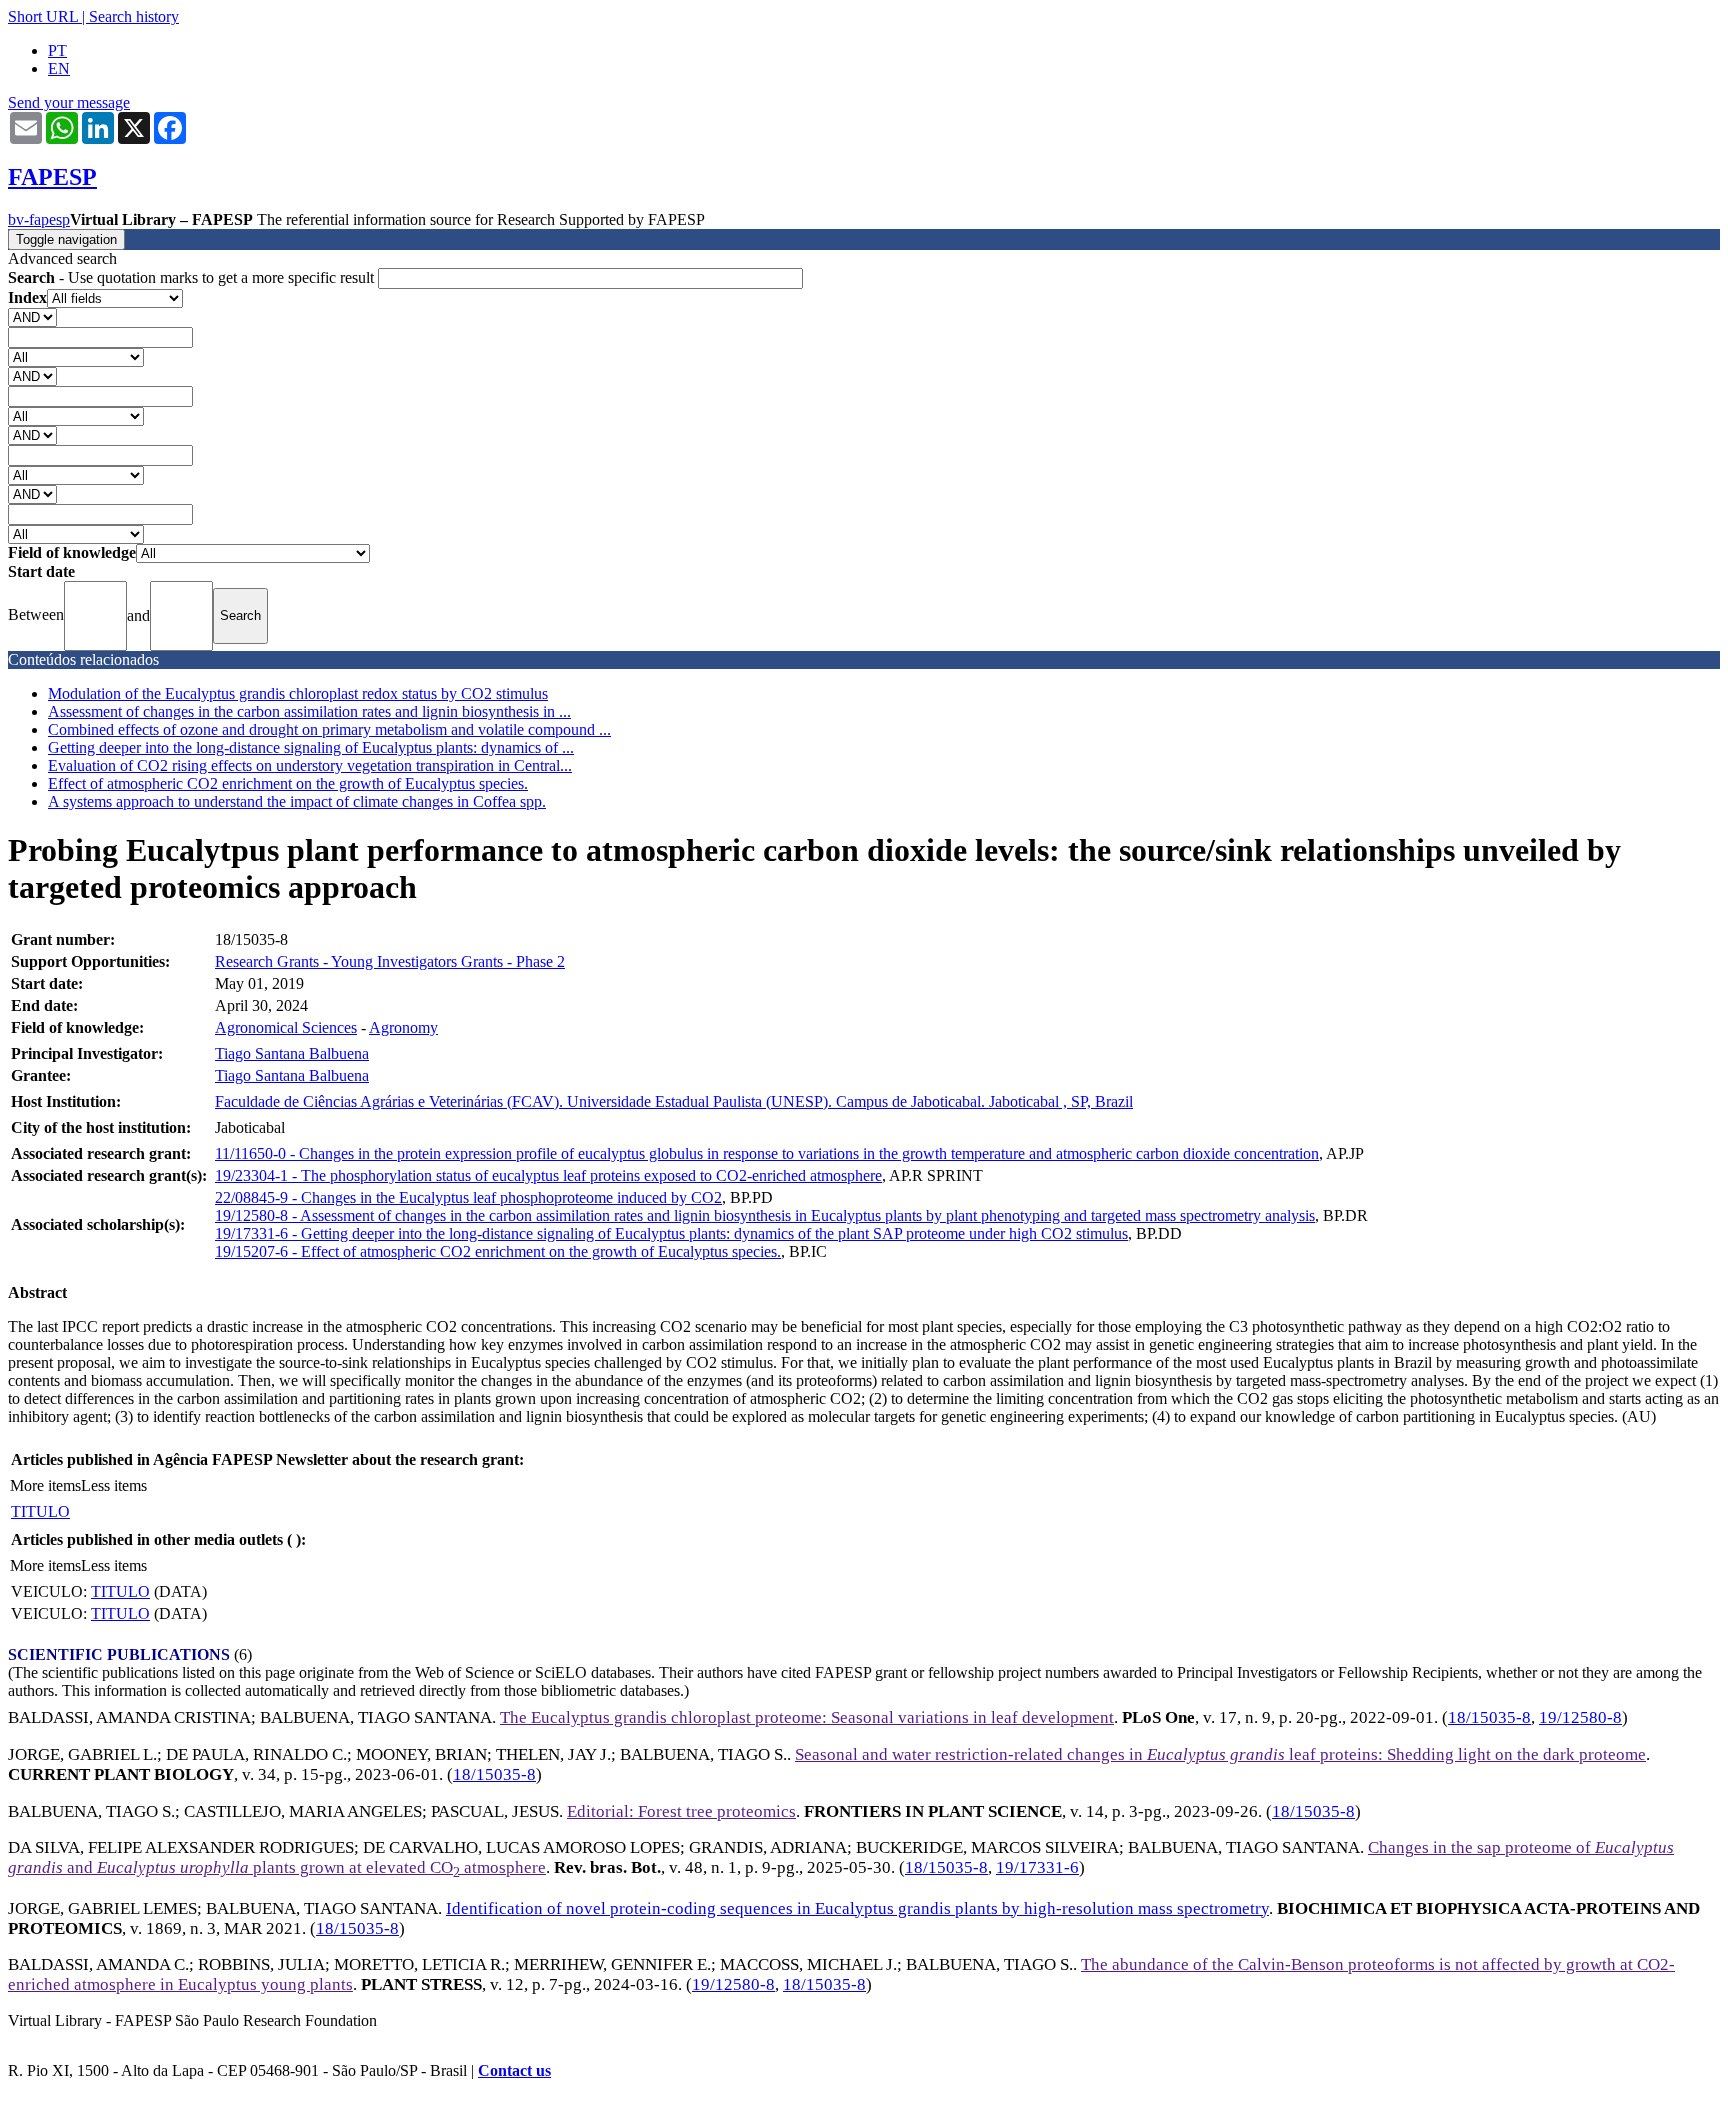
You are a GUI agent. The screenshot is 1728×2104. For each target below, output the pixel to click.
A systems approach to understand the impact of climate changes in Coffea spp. (297, 801)
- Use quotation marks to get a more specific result (193, 277)
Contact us (514, 2070)
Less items (114, 1485)
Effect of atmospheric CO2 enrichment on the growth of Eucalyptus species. (288, 783)
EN (59, 68)
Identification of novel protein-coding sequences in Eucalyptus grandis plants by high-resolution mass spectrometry (857, 1908)
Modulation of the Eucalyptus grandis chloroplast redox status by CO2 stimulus (298, 693)
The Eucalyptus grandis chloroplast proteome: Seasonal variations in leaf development (807, 1717)
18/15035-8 (1489, 1717)
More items (45, 1485)
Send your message (69, 102)
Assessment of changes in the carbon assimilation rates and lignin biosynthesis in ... (309, 711)
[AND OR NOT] (32, 316)
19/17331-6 (1037, 1867)
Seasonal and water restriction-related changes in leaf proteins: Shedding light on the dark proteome (1220, 1754)
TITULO (40, 1511)
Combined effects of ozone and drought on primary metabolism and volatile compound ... (329, 729)
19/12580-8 (1580, 1717)
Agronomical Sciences (286, 1027)
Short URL (43, 16)
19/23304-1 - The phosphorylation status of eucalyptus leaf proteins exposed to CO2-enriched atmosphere (548, 1175)
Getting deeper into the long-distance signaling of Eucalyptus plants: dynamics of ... (311, 747)
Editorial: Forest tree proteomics (681, 1811)
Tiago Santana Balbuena (292, 1053)
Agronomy (403, 1027)
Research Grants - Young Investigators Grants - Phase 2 (390, 961)
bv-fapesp (39, 219)
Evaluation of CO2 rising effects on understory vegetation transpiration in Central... (310, 765)
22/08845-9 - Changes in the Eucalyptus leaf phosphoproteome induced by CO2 (468, 1197)
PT (57, 50)
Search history (134, 16)
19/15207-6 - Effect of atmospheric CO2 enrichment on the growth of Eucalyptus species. (498, 1251)
